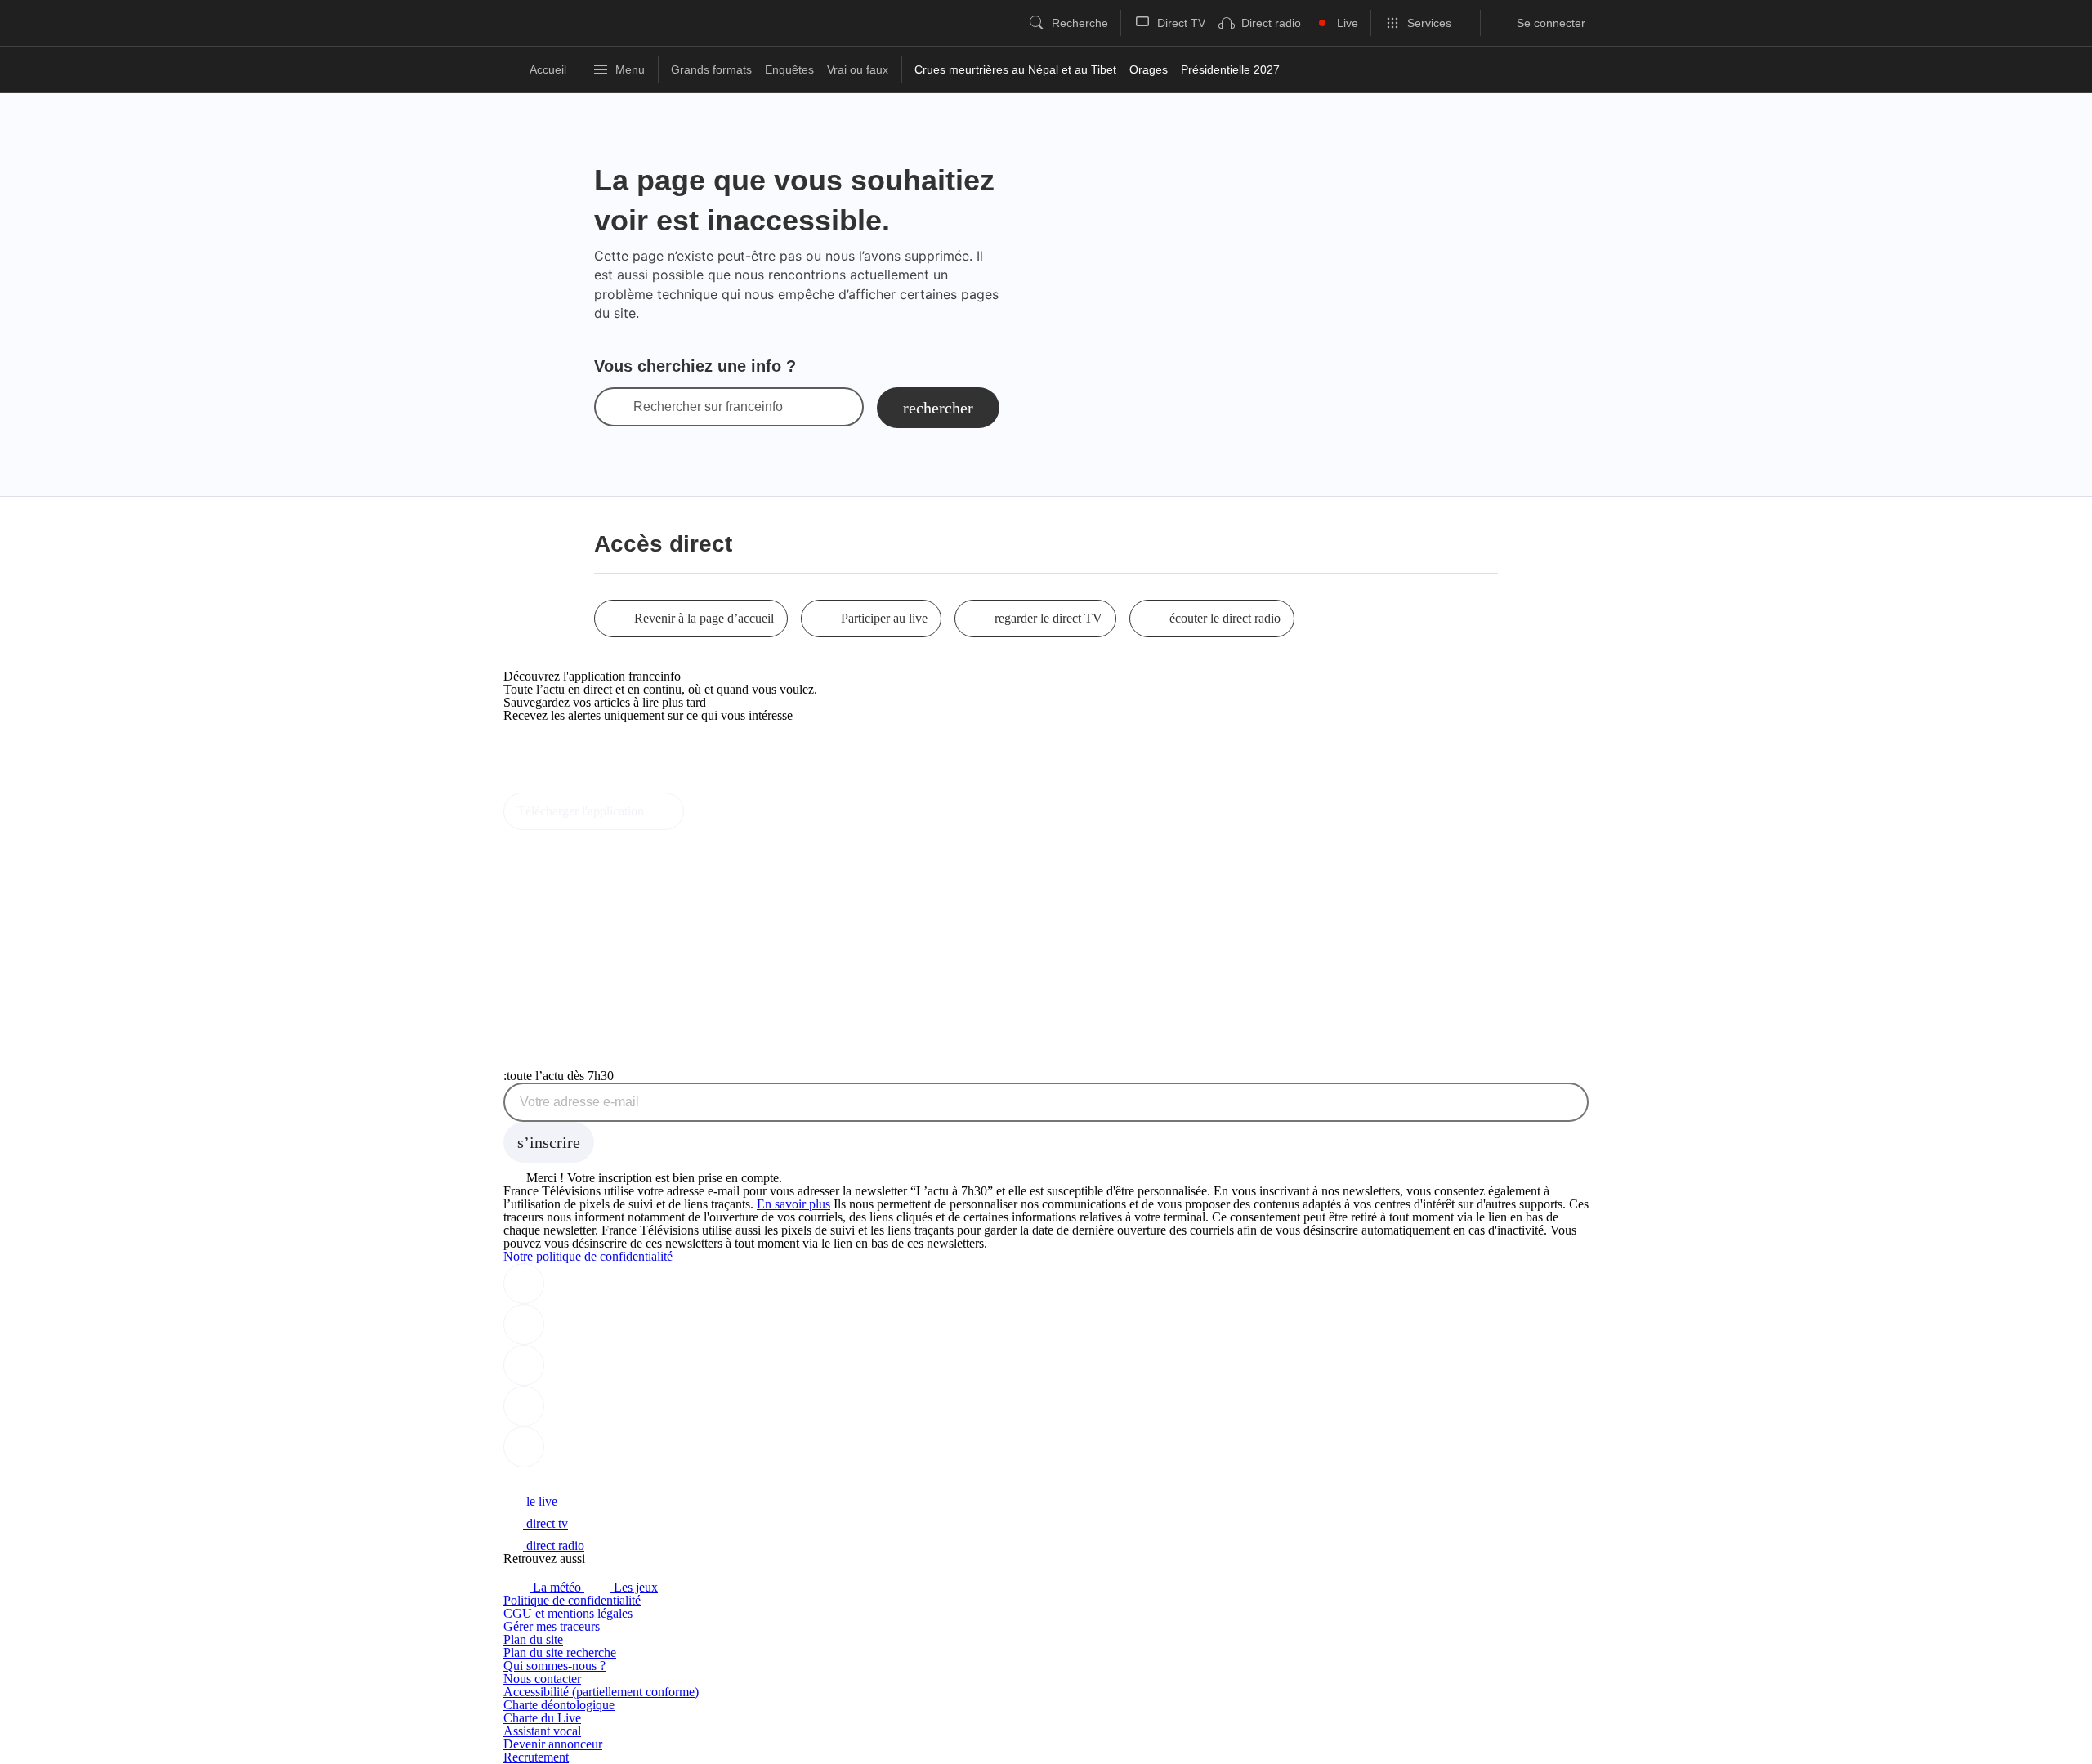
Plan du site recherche (560, 1652)
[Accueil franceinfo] (558, 1479)
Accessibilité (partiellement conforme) (601, 1692)
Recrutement (536, 1757)
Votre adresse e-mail (579, 1102)
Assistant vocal (542, 1731)
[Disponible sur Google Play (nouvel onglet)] (559, 786)
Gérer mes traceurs (552, 1626)
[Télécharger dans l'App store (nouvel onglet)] (555, 750)
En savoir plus (793, 1204)
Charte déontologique (559, 1705)
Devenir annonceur (553, 1744)
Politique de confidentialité (572, 1600)
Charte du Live (542, 1718)
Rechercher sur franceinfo (708, 407)
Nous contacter (542, 1679)
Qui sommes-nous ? (554, 1666)
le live (540, 1501)
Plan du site (533, 1639)
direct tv (545, 1523)
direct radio (554, 1545)
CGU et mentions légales (568, 1613)
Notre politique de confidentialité (588, 1256)
